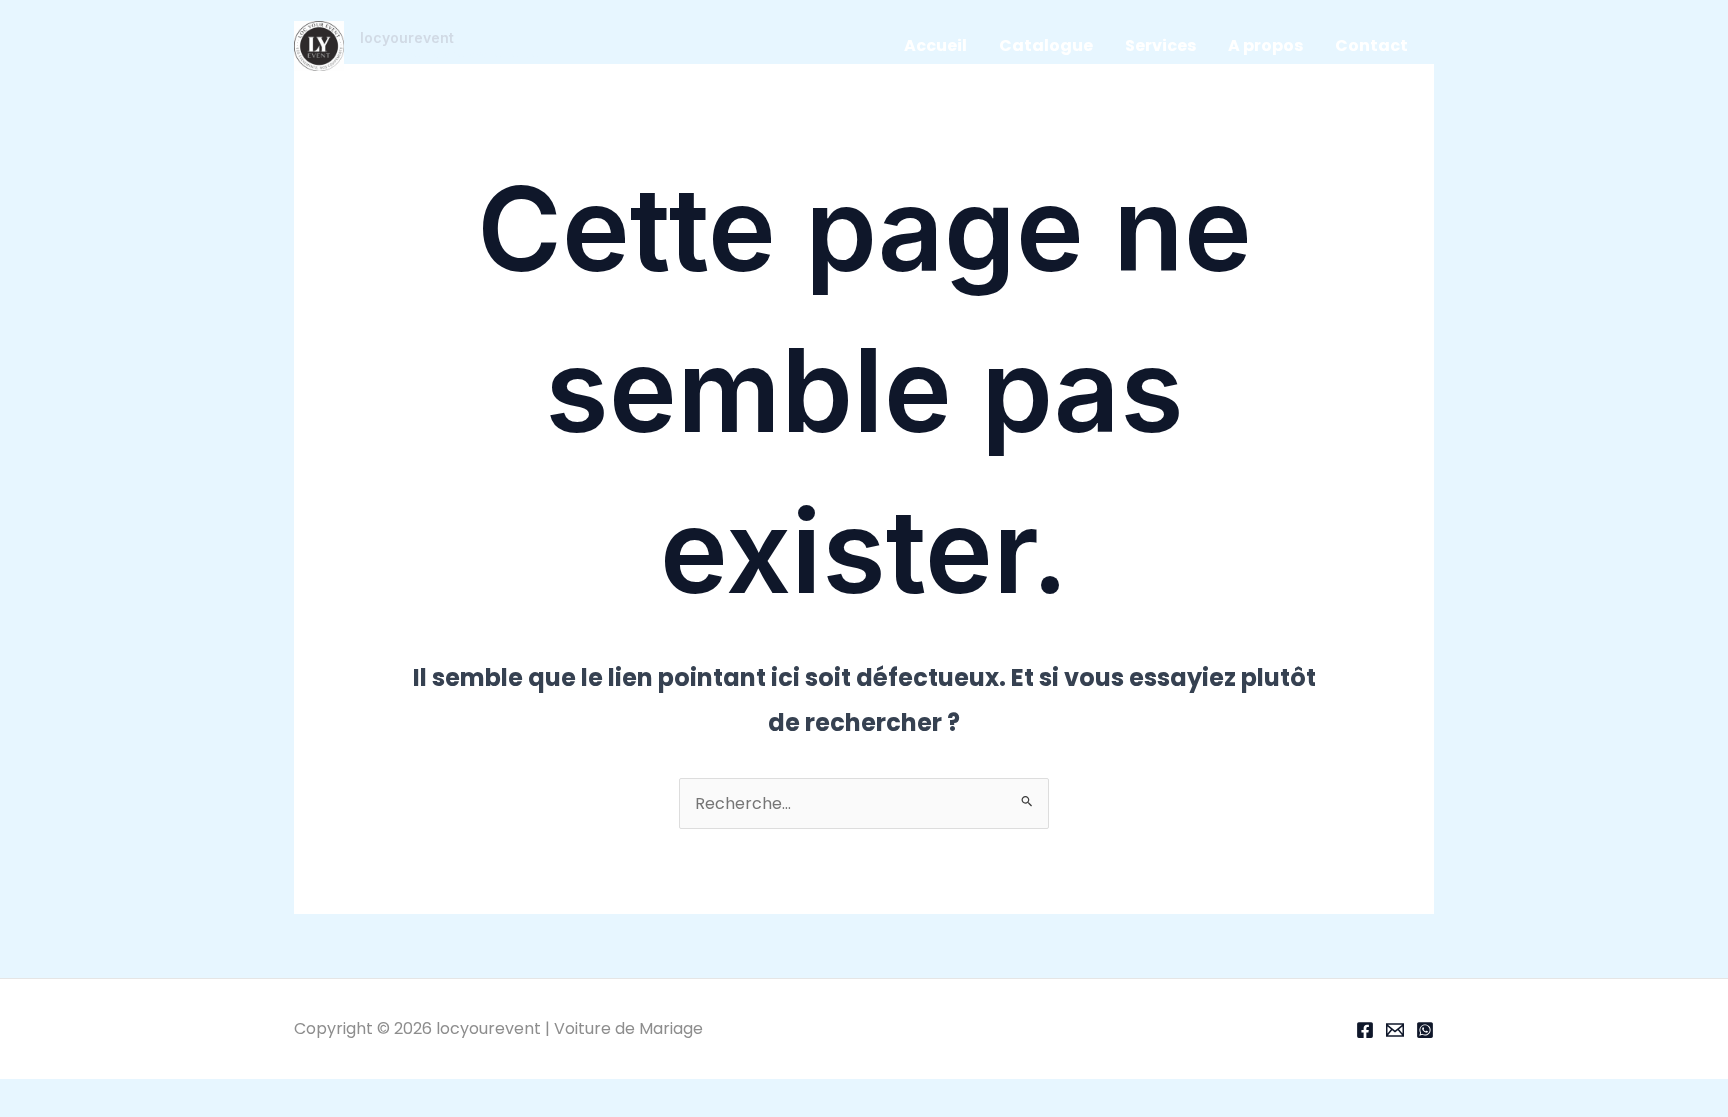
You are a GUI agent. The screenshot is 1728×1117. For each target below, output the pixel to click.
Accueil (935, 45)
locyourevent (407, 37)
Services (1160, 45)
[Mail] (1395, 1030)
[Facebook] (1365, 1030)
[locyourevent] (319, 44)
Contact (1371, 45)
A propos (1265, 45)
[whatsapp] (1425, 1030)
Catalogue (1046, 45)
